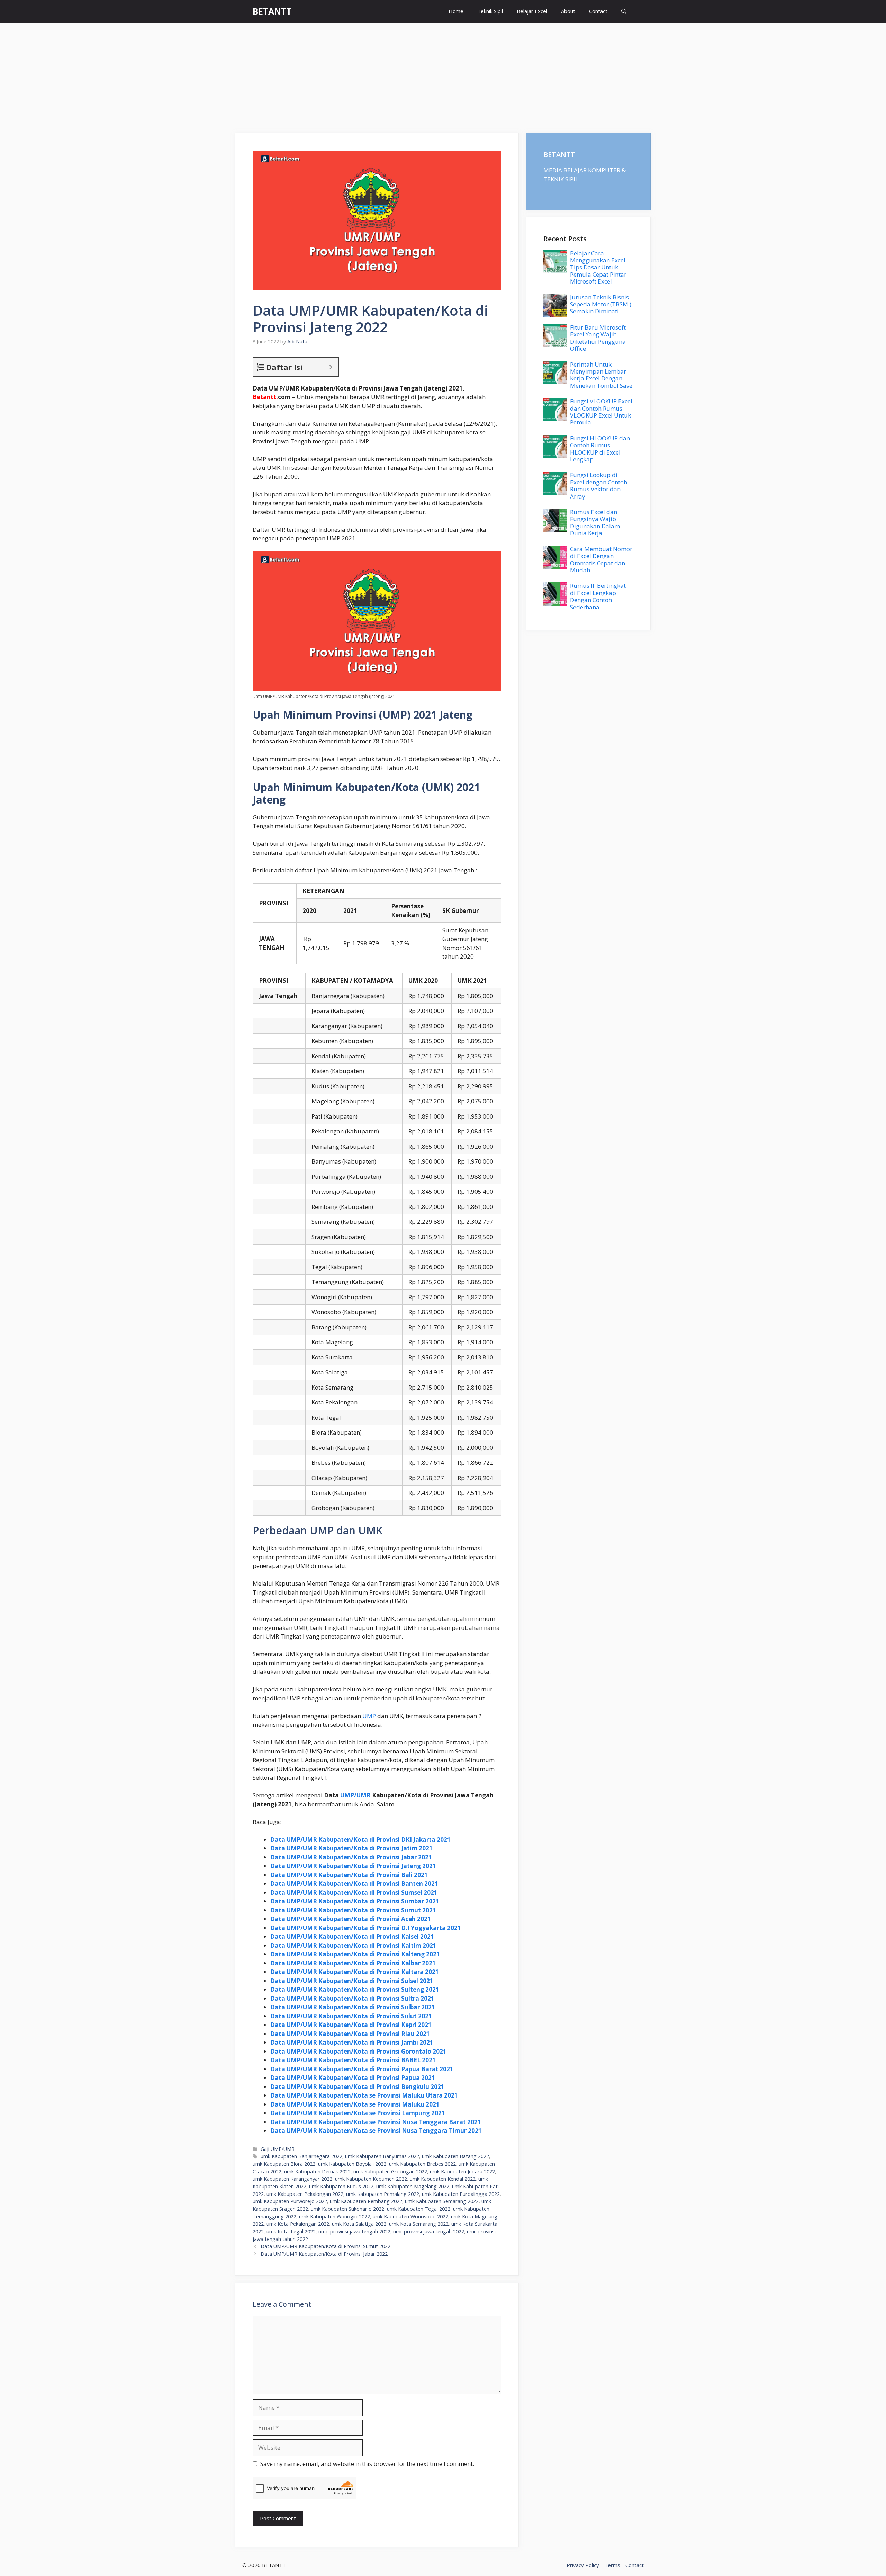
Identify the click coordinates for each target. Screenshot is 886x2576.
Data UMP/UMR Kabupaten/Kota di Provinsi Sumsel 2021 (354, 1892)
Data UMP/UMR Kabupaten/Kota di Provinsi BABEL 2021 (353, 2060)
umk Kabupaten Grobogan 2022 (390, 2171)
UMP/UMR (355, 1795)
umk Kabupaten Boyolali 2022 (352, 2164)
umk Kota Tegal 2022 (291, 2231)
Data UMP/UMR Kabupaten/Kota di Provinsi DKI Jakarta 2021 (360, 1839)
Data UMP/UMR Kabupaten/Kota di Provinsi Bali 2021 (349, 1875)
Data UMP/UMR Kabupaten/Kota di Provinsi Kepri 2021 (351, 2025)
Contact (598, 11)
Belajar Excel (532, 11)
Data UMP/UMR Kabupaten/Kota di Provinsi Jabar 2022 (324, 2254)
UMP (369, 1716)
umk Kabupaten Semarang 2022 (442, 2201)
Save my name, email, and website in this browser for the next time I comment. (367, 2464)
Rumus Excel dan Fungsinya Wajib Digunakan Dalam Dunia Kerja (595, 522)
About (568, 11)
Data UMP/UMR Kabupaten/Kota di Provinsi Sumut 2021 (353, 1910)
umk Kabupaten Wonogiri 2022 (334, 2216)
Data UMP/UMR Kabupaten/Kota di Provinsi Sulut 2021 (351, 2016)
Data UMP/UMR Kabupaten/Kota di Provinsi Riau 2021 (350, 2034)
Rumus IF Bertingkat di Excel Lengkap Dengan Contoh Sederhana (598, 596)
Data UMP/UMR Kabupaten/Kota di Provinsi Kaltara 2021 (355, 1972)
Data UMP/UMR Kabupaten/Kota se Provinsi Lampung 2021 (358, 2113)
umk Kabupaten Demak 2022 (317, 2171)
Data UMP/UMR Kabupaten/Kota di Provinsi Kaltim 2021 (353, 1945)
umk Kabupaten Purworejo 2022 (290, 2201)
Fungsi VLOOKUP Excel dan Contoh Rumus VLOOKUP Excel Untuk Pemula (601, 412)
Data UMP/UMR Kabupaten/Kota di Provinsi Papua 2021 (353, 2078)
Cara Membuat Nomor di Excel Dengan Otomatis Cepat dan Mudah (601, 559)
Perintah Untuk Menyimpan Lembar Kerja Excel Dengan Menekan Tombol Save (601, 375)
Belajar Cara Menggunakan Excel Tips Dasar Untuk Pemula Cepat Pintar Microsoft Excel (598, 267)
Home (456, 11)
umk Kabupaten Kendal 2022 (443, 2179)
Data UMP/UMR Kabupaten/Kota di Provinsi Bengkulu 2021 (357, 2087)
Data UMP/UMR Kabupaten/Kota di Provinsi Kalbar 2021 (353, 1963)
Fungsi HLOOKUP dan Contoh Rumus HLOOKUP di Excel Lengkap (600, 449)
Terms (612, 2565)
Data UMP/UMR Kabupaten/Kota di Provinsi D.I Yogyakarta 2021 (366, 1928)
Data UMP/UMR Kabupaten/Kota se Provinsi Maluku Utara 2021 (364, 2095)
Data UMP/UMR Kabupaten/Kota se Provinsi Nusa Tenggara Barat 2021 (376, 2122)
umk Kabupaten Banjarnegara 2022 (301, 2156)
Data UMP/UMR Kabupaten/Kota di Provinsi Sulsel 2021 (352, 1981)
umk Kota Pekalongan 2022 (298, 2224)
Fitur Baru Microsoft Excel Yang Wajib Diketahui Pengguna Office (598, 338)
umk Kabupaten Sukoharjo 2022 (347, 2209)
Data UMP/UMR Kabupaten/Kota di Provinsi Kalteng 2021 (355, 1954)
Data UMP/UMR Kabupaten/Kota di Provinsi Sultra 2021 (352, 1998)
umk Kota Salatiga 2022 (359, 2224)
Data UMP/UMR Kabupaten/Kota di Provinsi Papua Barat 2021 (362, 2069)
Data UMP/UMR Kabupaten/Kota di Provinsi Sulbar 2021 (353, 2007)
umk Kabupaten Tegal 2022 (419, 2209)
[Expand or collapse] (331, 367)
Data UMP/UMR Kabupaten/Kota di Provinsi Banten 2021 (354, 1883)
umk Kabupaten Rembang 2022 (366, 2201)
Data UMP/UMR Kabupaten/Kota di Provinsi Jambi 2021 (352, 2042)
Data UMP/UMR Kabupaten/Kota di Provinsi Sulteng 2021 (355, 1989)
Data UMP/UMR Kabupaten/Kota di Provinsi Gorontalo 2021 (358, 2051)
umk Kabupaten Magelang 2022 (413, 2186)
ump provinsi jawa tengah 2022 (354, 2231)
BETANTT (272, 11)
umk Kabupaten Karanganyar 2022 (292, 2179)
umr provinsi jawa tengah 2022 (429, 2231)
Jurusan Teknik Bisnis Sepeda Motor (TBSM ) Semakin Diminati (601, 304)
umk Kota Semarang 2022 (419, 2224)
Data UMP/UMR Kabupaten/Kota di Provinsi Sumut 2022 (326, 2246)
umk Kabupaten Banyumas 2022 (382, 2156)
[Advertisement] (443, 74)
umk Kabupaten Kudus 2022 (341, 2186)
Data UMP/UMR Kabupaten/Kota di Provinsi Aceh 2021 (351, 1919)
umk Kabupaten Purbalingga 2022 (461, 2194)
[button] (624, 11)
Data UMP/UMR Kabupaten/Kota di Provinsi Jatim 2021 (351, 1848)
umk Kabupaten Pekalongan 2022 (305, 2194)
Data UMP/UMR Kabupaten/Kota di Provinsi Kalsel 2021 (352, 1936)
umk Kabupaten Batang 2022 (455, 2156)
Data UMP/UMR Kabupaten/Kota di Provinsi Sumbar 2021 (355, 1901)
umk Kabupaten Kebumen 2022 (371, 2179)
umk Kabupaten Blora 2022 (284, 2164)
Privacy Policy (583, 2565)
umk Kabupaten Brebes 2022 (422, 2164)
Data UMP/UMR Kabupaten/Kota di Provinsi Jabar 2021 (351, 1857)
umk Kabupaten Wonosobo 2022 (410, 2216)
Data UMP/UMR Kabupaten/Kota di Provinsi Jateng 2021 (353, 1866)
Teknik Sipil (490, 11)
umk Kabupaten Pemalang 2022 (383, 2194)
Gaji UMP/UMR (278, 2149)
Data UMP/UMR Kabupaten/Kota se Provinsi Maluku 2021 (355, 2104)
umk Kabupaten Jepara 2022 (462, 2171)
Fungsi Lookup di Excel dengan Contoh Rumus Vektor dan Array (599, 485)
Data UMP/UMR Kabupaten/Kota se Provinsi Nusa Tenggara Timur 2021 (376, 2131)
